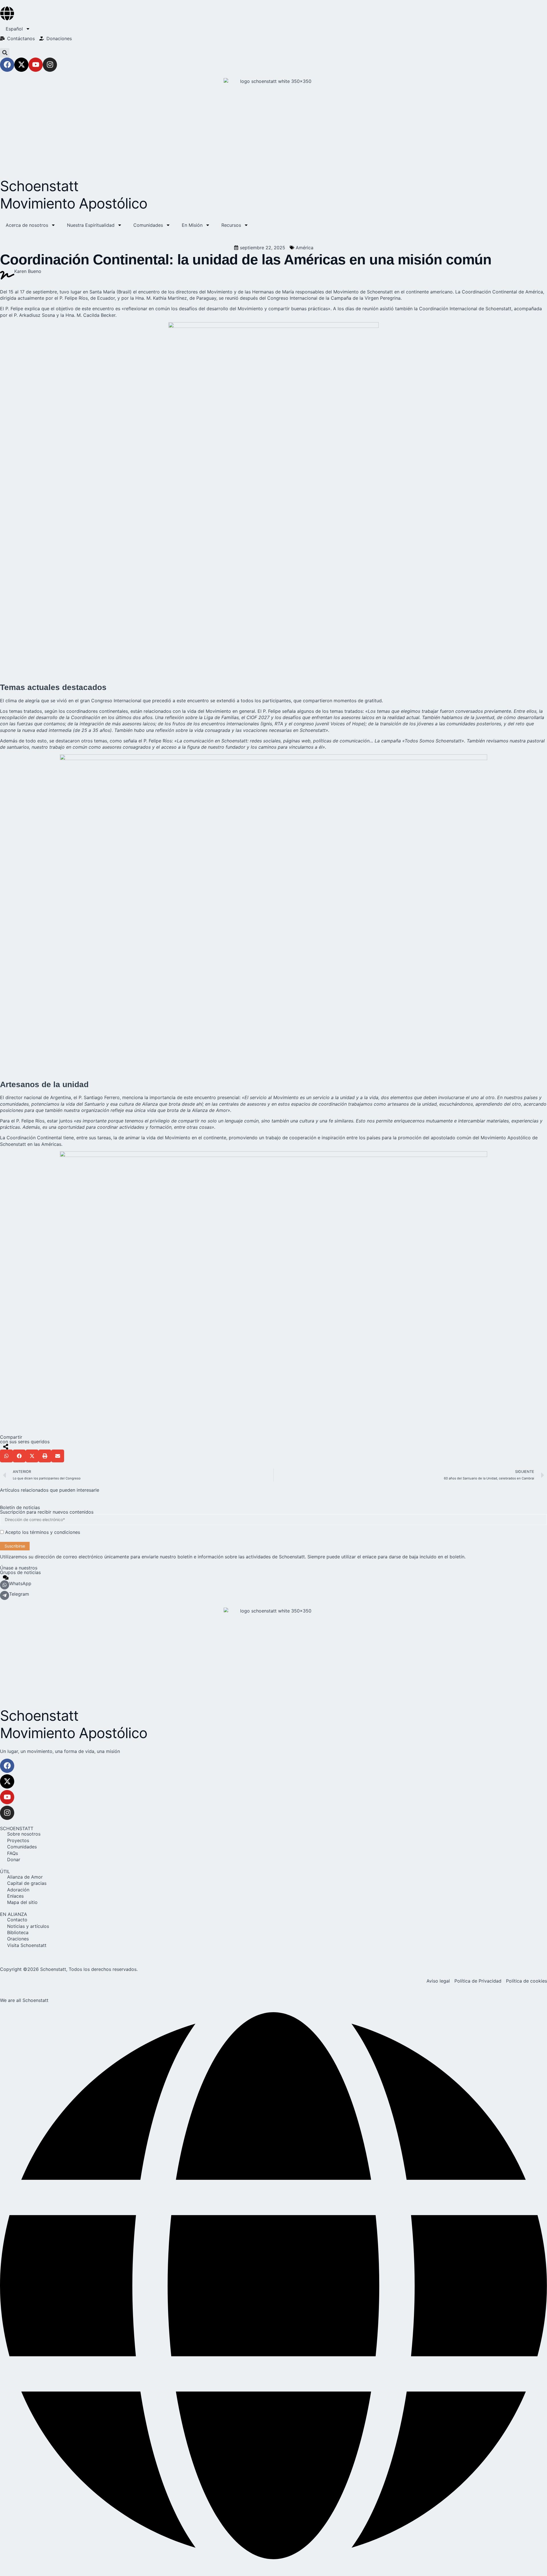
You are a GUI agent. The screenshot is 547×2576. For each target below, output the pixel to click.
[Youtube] (36, 65)
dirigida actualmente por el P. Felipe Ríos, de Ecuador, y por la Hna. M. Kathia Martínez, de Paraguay (108, 298)
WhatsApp (20, 1583)
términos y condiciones (55, 1532)
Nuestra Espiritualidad (91, 225)
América (305, 248)
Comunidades (148, 225)
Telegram (19, 1594)
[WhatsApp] (5, 1585)
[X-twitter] (21, 65)
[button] (5, 53)
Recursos (231, 225)
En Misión (192, 225)
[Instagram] (50, 65)
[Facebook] (7, 65)
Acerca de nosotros (27, 225)
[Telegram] (5, 1595)
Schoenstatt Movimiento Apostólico (74, 195)
